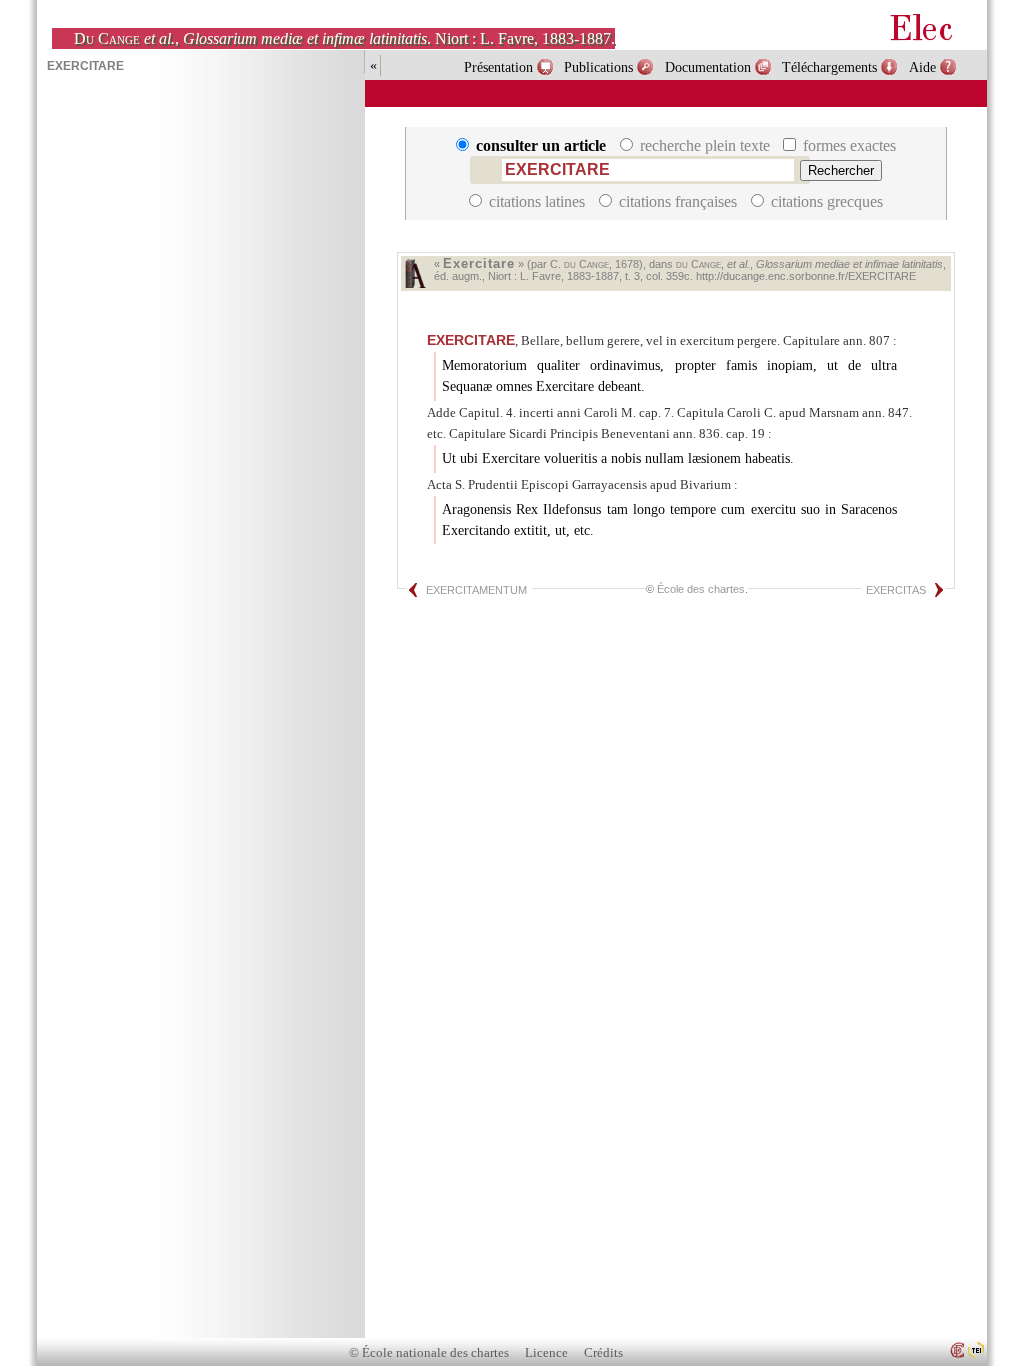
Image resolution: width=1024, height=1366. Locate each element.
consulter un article (541, 145)
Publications (598, 67)
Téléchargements (829, 67)
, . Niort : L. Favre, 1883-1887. (344, 38)
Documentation (708, 67)
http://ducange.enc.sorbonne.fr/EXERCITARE (806, 276)
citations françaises (678, 201)
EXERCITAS (896, 590)
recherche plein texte (705, 145)
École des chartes (701, 589)
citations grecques (825, 201)
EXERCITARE (471, 340)
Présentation (498, 67)
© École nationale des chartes (429, 1353)
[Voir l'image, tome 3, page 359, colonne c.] (415, 273)
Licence (546, 1353)
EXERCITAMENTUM (476, 590)
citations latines (537, 201)
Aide (922, 67)
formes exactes (847, 145)
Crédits (603, 1353)
